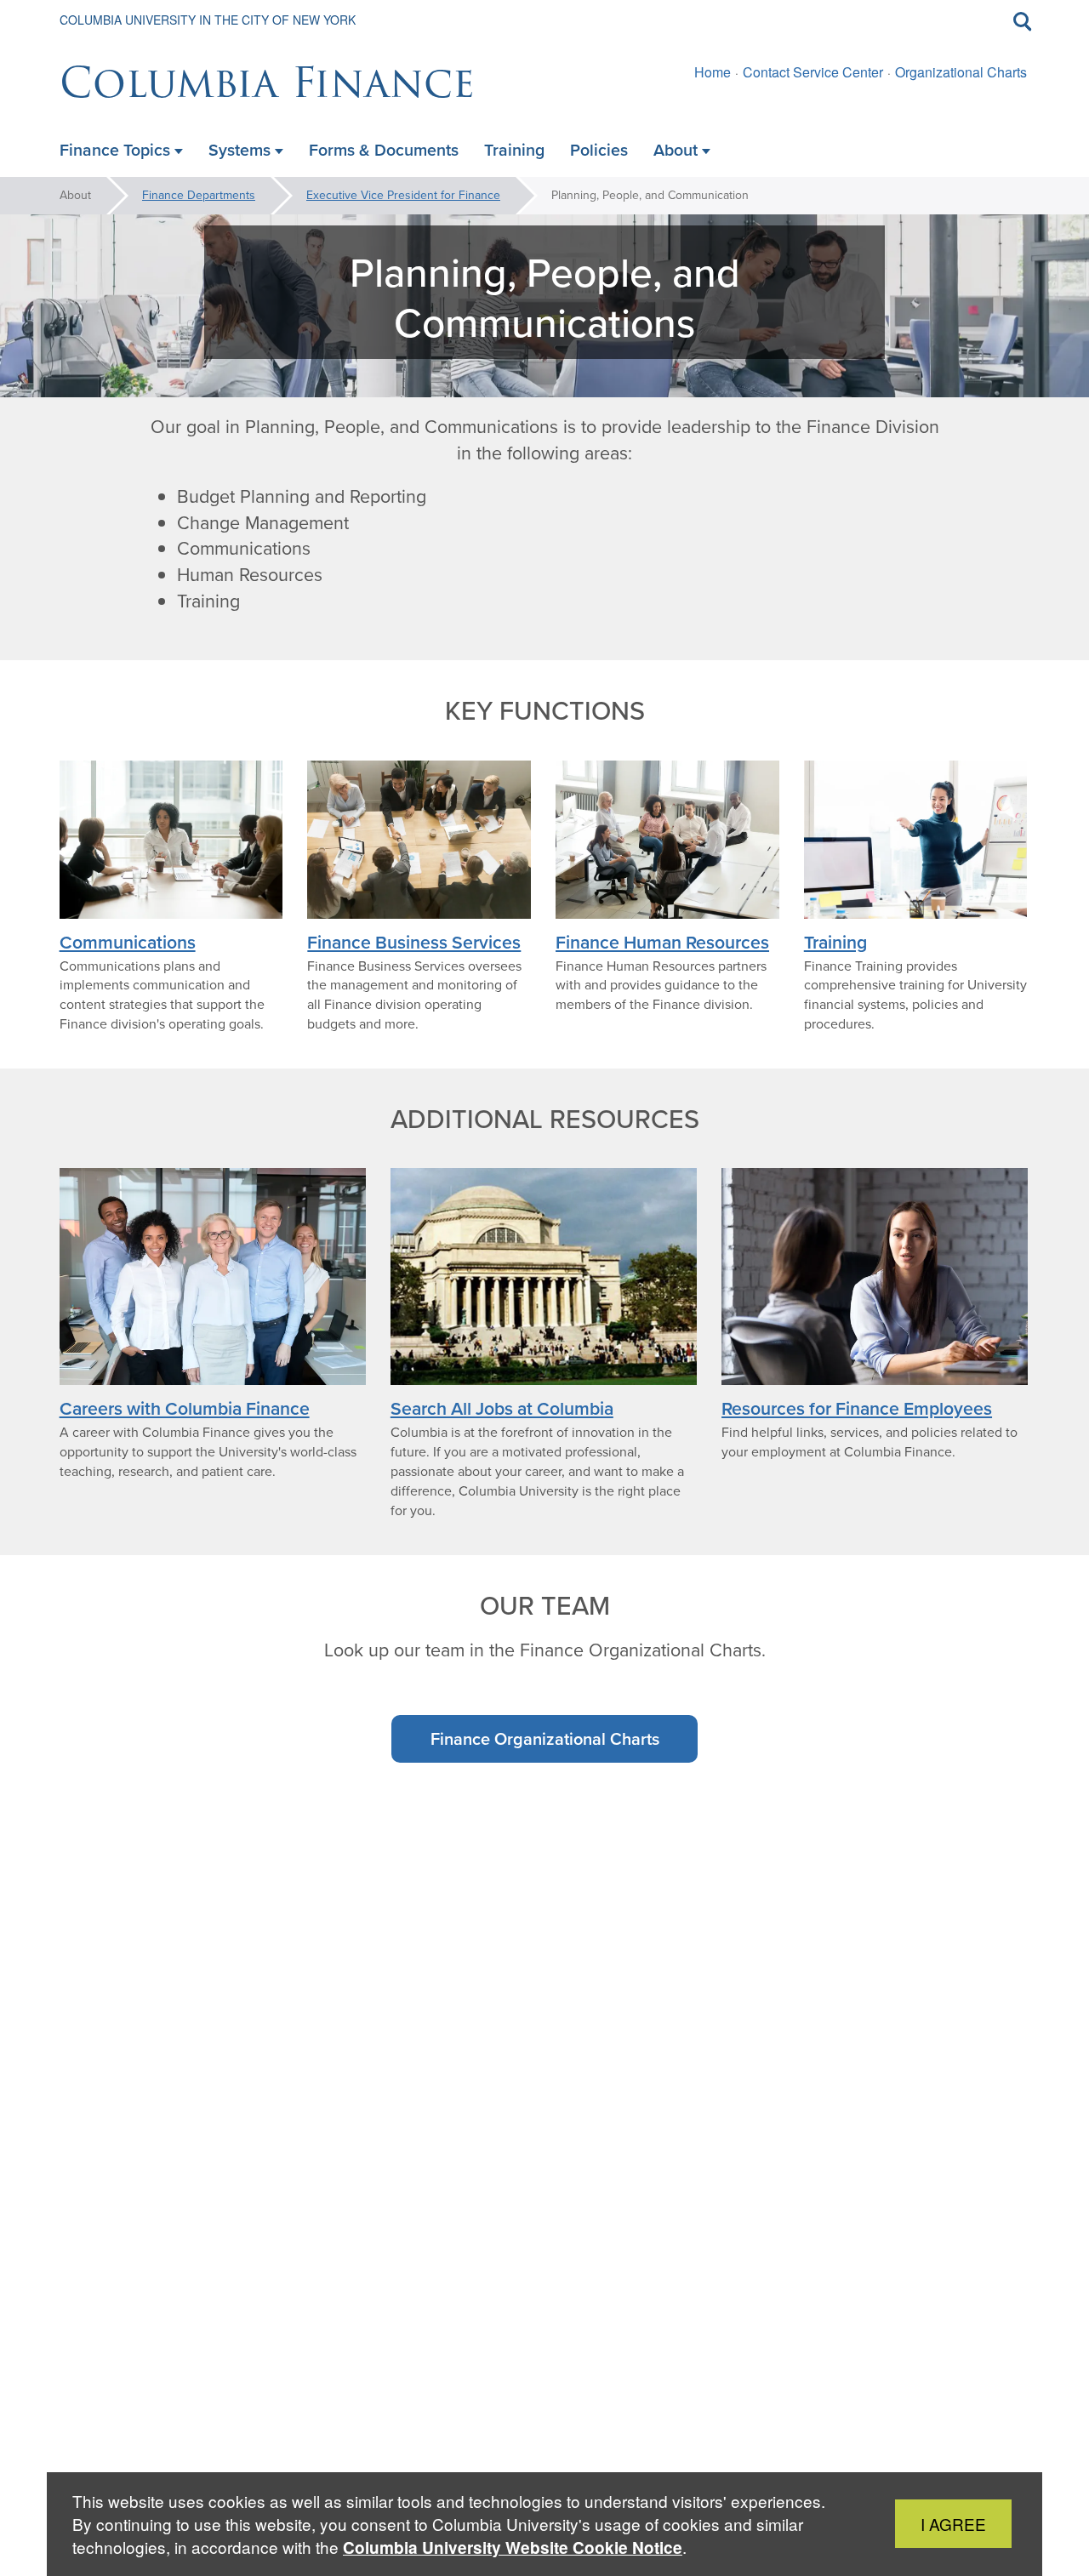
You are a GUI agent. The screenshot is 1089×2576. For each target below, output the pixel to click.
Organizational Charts (961, 72)
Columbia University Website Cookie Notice (513, 2548)
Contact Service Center (813, 72)
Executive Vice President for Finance (403, 195)
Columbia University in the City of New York (208, 20)
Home (713, 72)
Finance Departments (199, 195)
